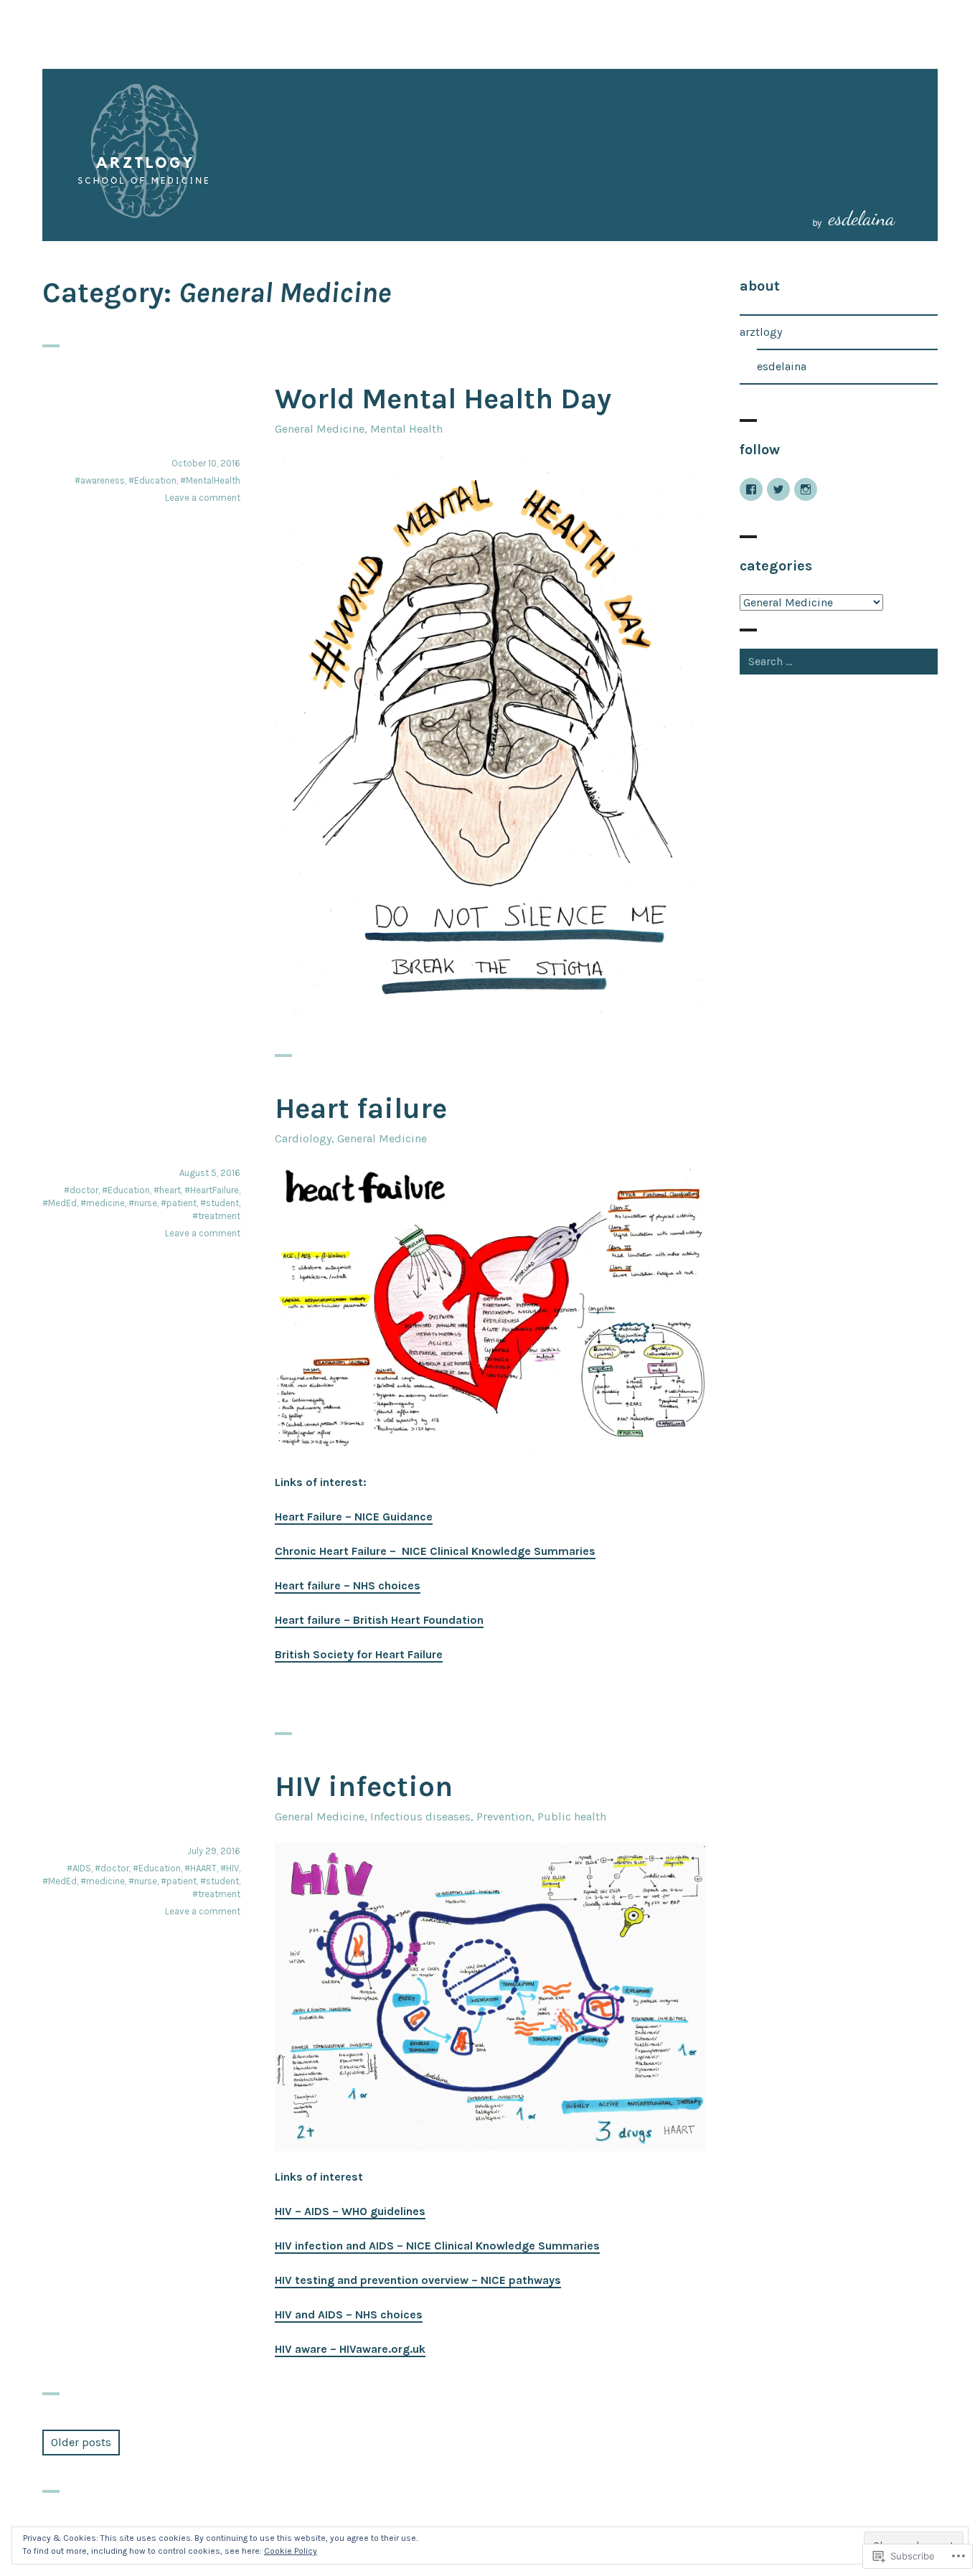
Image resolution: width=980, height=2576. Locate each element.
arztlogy (761, 332)
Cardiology (303, 1138)
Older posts (81, 2442)
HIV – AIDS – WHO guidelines (350, 2211)
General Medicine (320, 429)
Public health (572, 1816)
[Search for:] (839, 661)
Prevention (504, 1816)
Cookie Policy (291, 2551)
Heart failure (361, 1108)
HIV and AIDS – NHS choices (349, 2314)
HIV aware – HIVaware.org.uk (350, 2349)
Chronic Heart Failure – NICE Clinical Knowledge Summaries (435, 1551)
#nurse (143, 1203)
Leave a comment (203, 498)
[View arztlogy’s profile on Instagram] (806, 489)
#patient (179, 1203)
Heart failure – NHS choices (348, 1585)
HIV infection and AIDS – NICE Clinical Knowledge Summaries (437, 2246)
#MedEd (60, 1203)
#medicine (103, 1203)
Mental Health (406, 429)
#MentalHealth (210, 480)
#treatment (216, 1216)
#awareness (100, 480)
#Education (152, 480)
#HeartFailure (212, 1190)
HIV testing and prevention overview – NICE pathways (418, 2280)
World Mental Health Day (443, 399)
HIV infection (364, 1786)
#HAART (201, 1868)
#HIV (230, 1868)
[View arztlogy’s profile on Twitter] (778, 489)
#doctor (81, 1190)
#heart (167, 1190)
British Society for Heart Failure (359, 1654)
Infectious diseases (420, 1816)
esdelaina (782, 366)
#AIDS (79, 1868)
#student (220, 1203)
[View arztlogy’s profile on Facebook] (751, 489)
